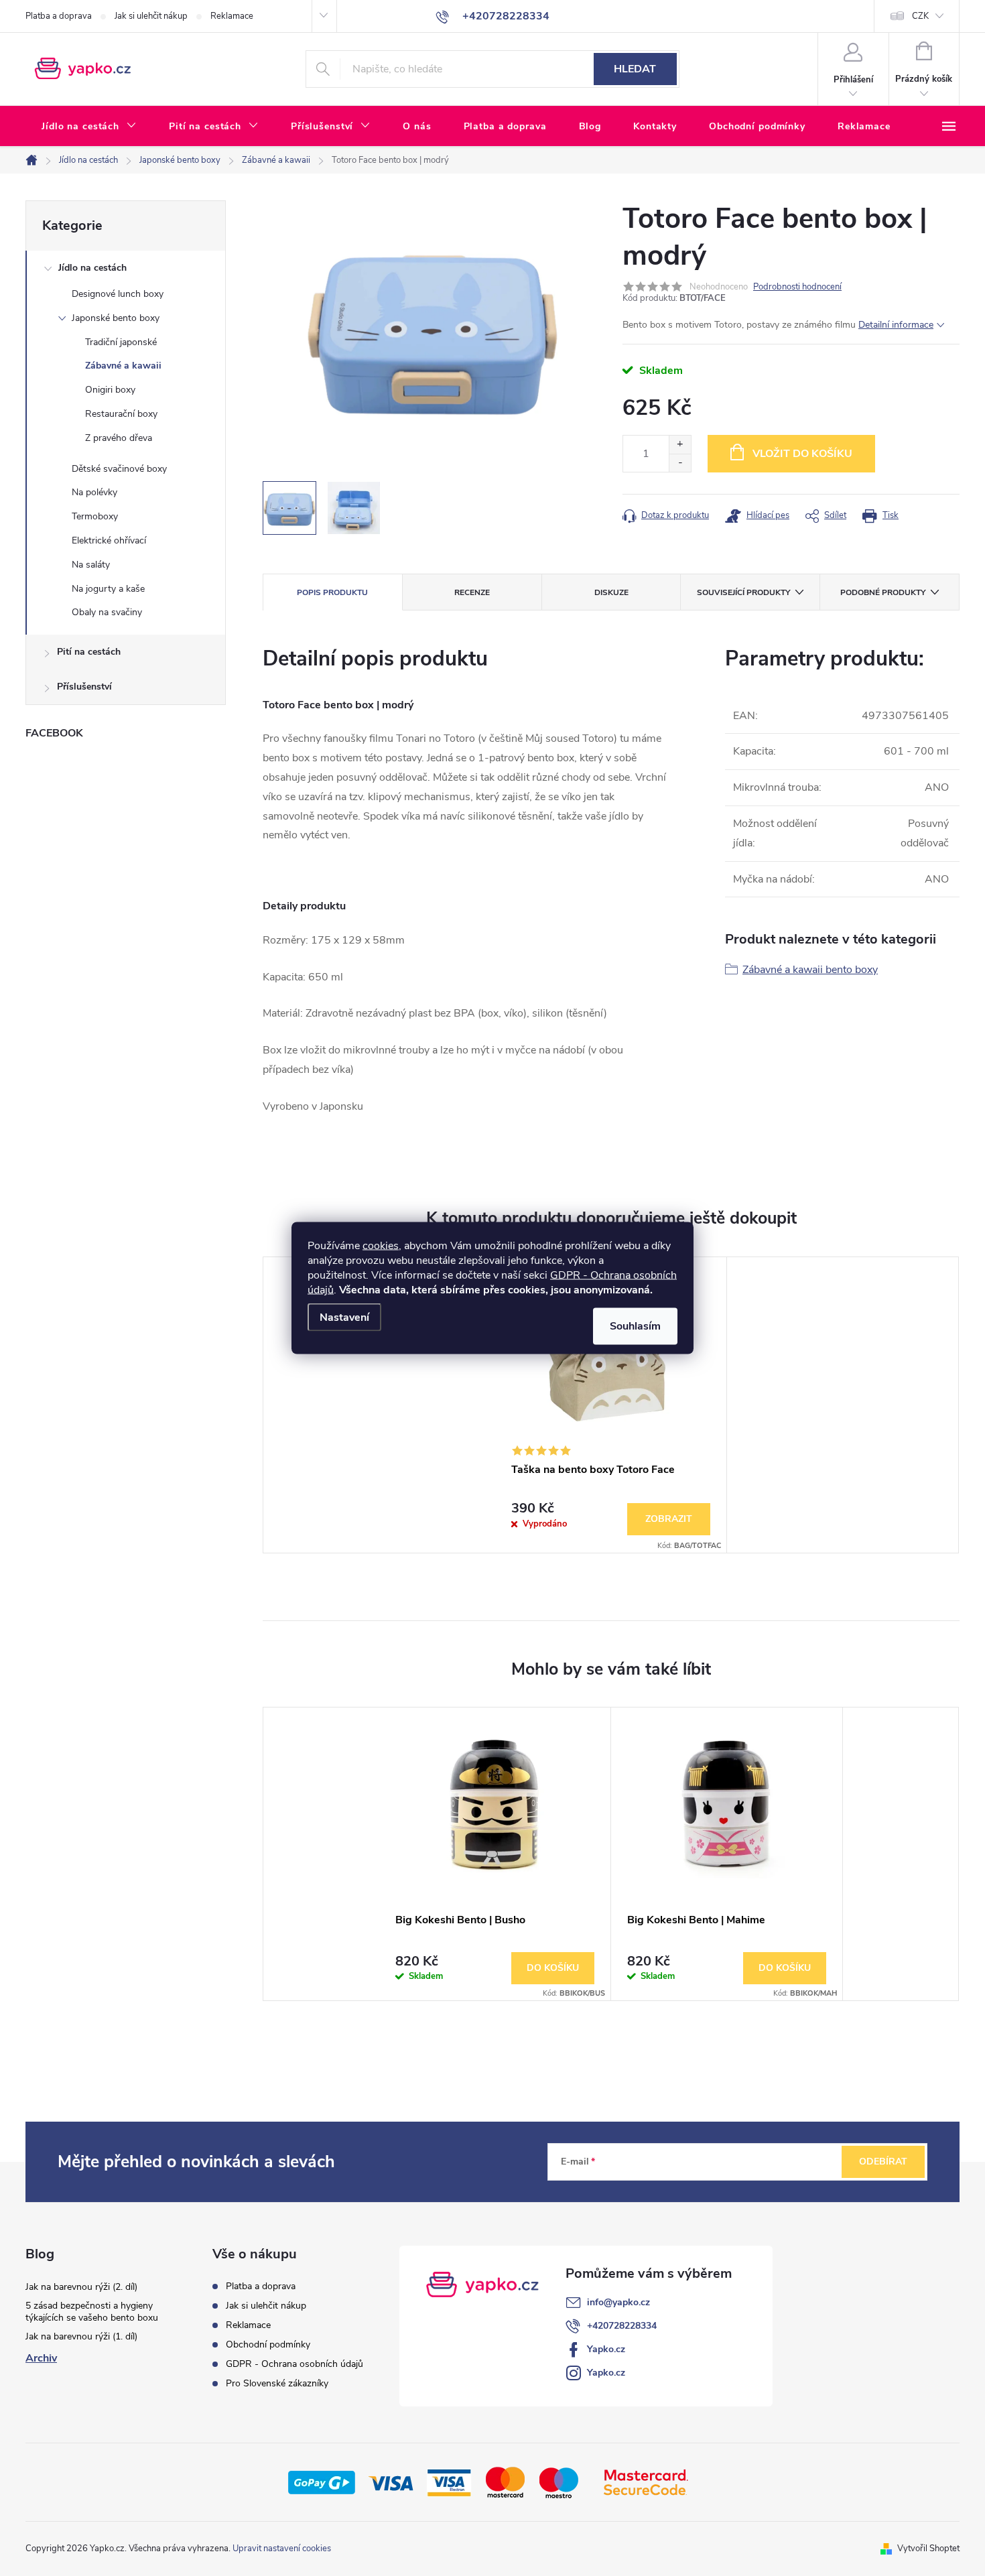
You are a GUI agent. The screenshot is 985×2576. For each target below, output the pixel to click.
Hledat (635, 69)
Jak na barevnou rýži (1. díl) (81, 2336)
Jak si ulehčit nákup (151, 16)
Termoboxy (95, 516)
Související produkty (743, 592)
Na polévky (94, 492)
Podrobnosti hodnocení (797, 287)
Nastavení (344, 1317)
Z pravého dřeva (119, 438)
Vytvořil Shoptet (928, 2549)
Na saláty (91, 565)
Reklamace (232, 16)
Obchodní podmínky (268, 2344)
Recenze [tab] (472, 592)
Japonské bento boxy (116, 318)
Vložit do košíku (802, 454)
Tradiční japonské (121, 342)
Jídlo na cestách (92, 268)
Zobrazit (669, 1519)
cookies (381, 1246)
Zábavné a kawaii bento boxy (810, 970)
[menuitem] (89, 127)
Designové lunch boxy (118, 294)
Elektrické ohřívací (109, 540)
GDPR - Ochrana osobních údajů (294, 2364)
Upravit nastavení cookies (282, 2549)
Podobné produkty (883, 592)
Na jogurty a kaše (108, 589)
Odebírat (883, 2162)
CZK (920, 16)
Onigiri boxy (110, 390)
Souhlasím (635, 1326)
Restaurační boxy (121, 414)
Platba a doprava (59, 16)
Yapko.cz (606, 2349)
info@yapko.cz (618, 2302)
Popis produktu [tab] (332, 592)
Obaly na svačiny (107, 612)
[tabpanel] (611, 1405)
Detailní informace (896, 325)
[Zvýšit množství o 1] (680, 445)
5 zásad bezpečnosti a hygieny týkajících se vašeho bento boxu (92, 2312)
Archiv (41, 2358)
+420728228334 (622, 2326)
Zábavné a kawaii (123, 366)
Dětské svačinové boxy (119, 469)
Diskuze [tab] (611, 592)
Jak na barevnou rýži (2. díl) (81, 2287)
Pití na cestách (89, 652)
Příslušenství (84, 687)
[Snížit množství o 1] (680, 463)
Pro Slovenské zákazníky (277, 2383)
